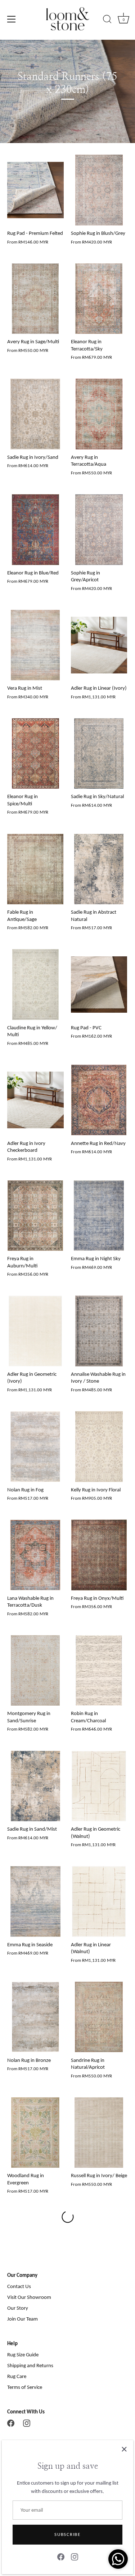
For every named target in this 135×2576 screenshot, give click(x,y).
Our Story (18, 2308)
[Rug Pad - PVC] (99, 985)
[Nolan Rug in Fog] (35, 1447)
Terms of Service (25, 2387)
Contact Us (19, 2286)
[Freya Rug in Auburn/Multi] (35, 1216)
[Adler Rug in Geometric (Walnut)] (99, 1786)
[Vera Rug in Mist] (35, 645)
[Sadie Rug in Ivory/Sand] (35, 414)
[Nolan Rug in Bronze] (35, 2017)
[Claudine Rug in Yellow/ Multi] (35, 985)
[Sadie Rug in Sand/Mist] (35, 1786)
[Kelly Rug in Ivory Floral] (99, 1447)
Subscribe (67, 2534)
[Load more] (67, 2217)
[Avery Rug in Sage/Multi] (35, 299)
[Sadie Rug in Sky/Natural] (99, 754)
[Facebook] (11, 2423)
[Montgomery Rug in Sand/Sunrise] (35, 1671)
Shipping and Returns (30, 2365)
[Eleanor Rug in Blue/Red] (35, 530)
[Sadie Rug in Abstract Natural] (99, 869)
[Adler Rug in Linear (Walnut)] (99, 1901)
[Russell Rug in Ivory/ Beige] (99, 2133)
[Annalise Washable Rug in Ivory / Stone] (99, 1331)
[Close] (124, 2449)
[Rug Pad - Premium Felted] (35, 190)
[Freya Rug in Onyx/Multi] (99, 1555)
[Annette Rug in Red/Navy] (99, 1100)
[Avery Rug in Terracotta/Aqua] (99, 414)
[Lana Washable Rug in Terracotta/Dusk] (35, 1555)
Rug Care (17, 2376)
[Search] (107, 20)
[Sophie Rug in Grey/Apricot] (99, 530)
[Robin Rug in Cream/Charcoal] (99, 1671)
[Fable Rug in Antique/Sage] (35, 869)
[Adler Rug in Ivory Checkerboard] (35, 1100)
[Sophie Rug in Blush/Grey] (99, 190)
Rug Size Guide (23, 2355)
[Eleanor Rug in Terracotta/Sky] (99, 299)
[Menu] (12, 19)
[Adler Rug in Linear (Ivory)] (99, 645)
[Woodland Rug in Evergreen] (35, 2133)
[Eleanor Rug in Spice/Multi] (35, 754)
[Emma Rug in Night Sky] (99, 1216)
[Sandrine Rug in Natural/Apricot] (99, 2017)
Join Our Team (22, 2319)
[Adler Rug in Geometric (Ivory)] (35, 1331)
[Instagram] (27, 2423)
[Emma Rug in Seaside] (35, 1901)
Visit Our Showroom (29, 2297)
